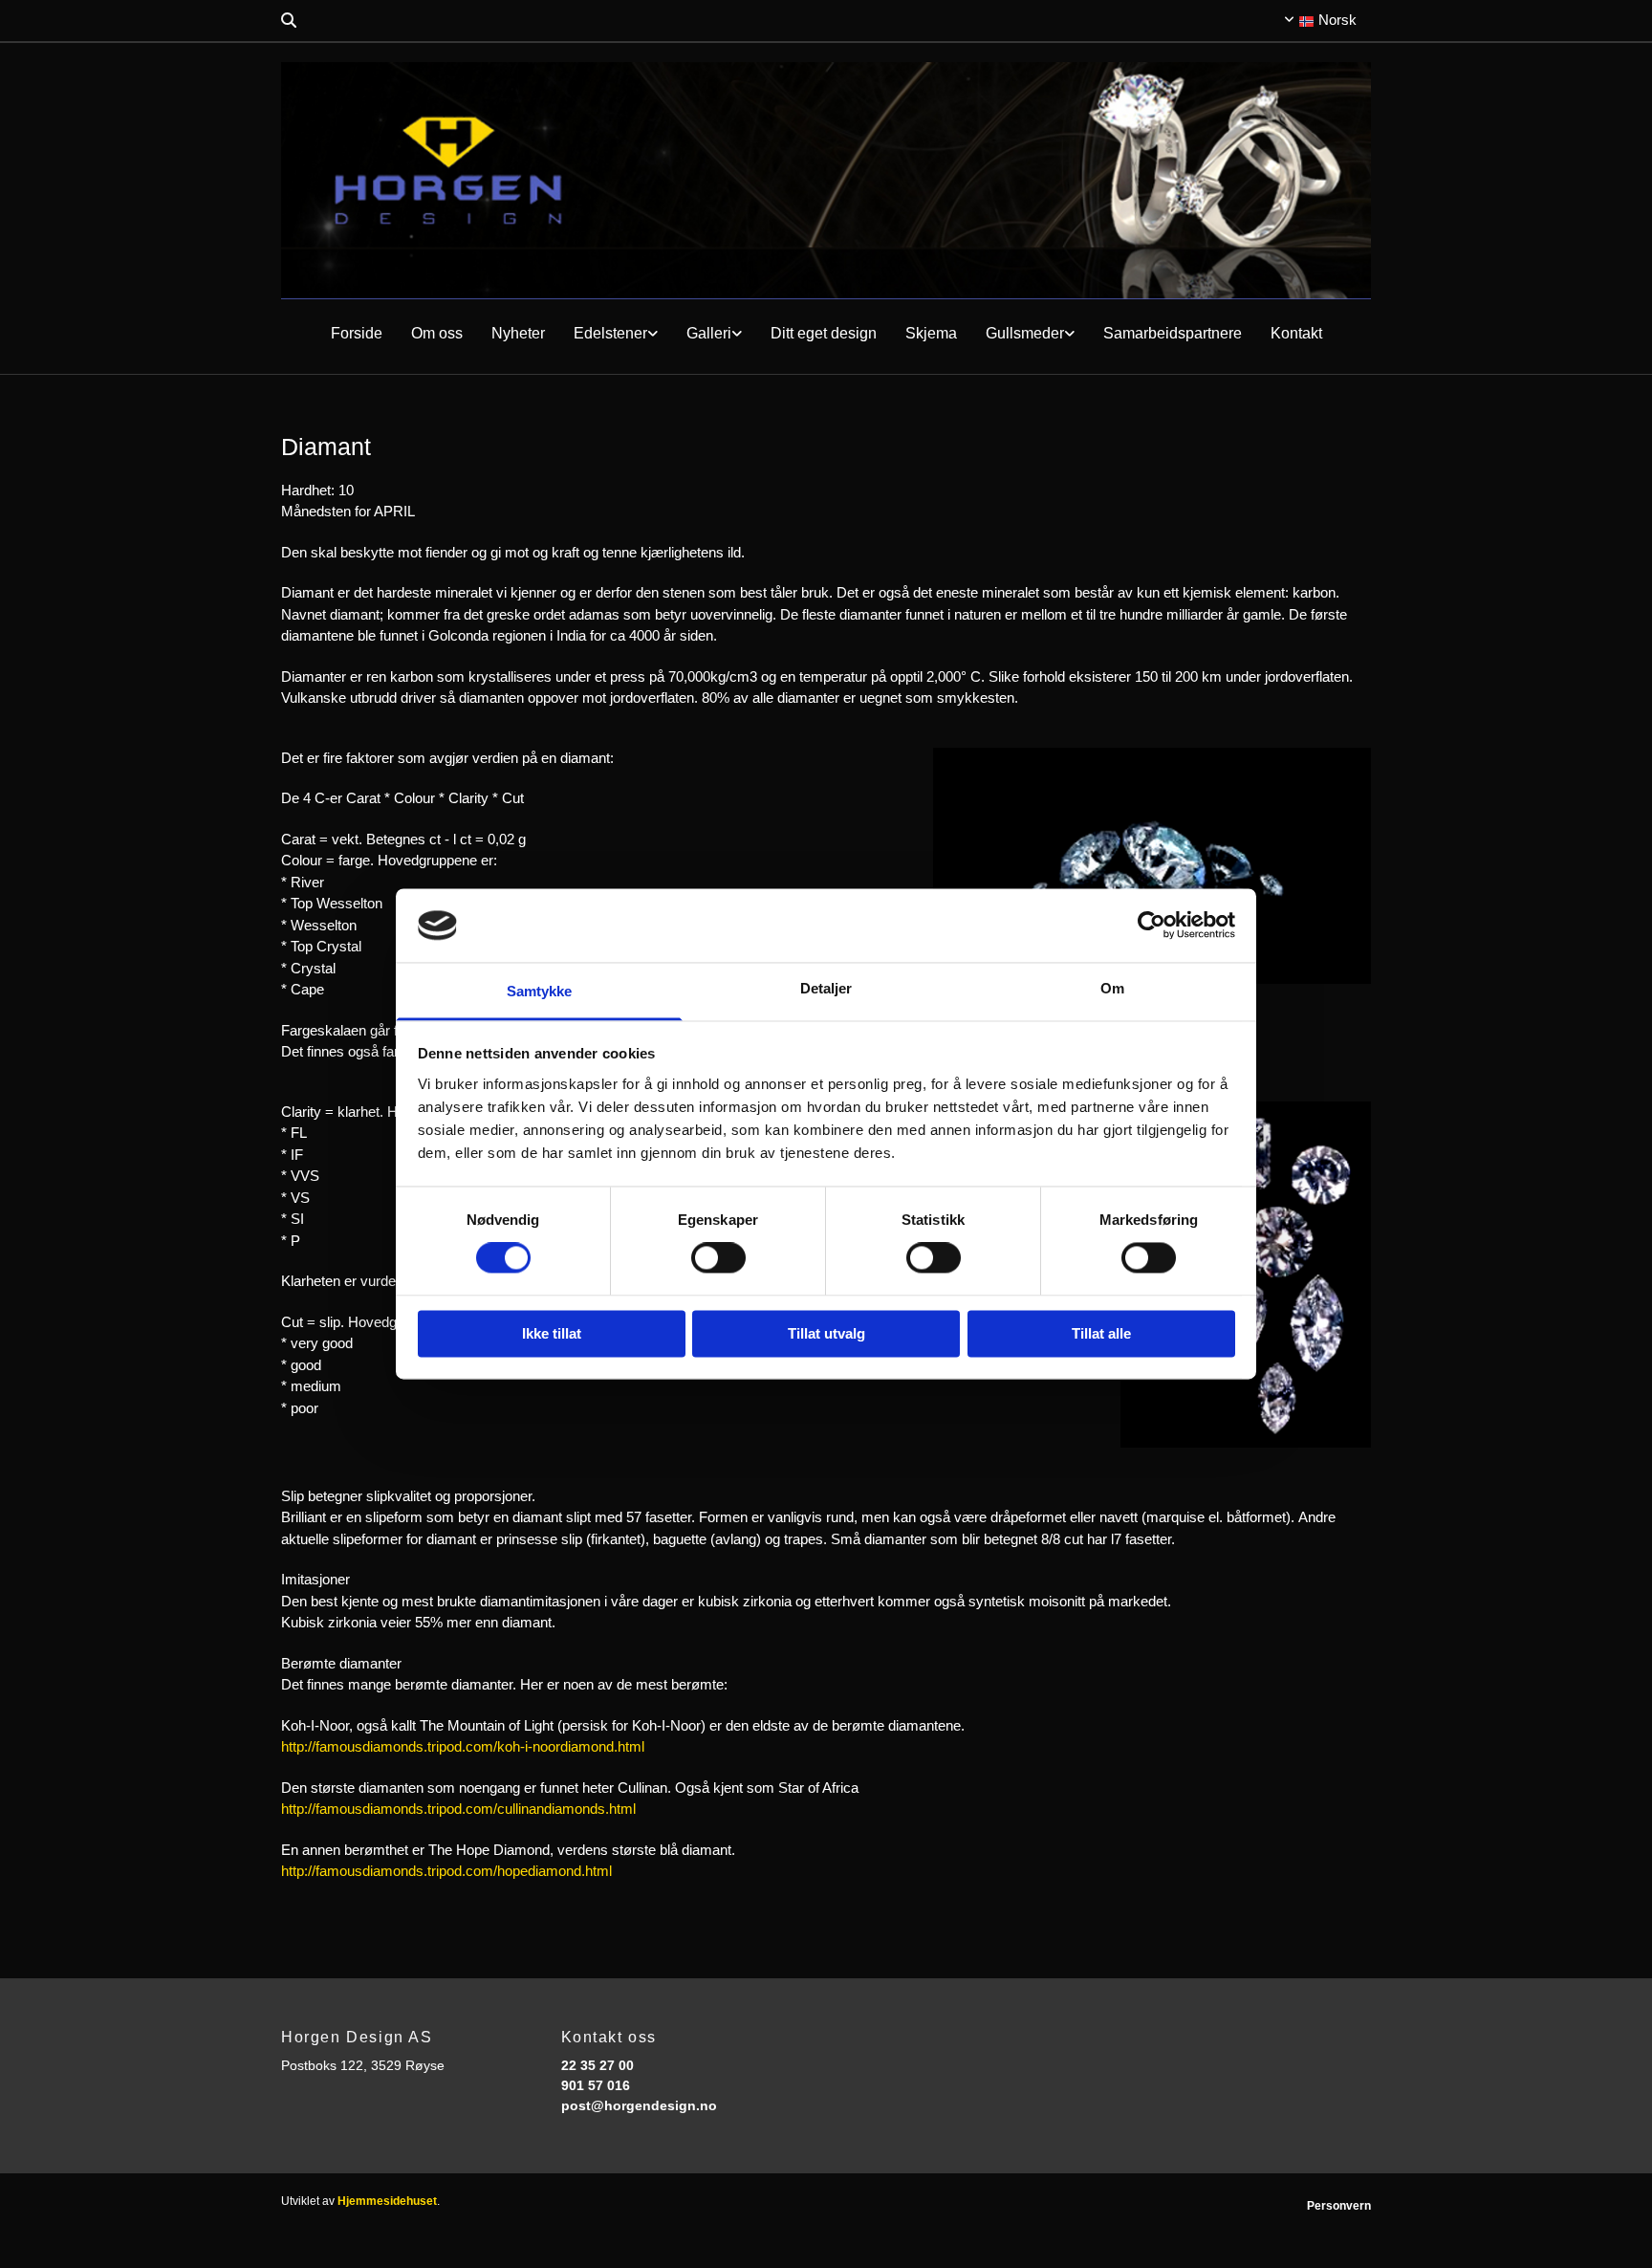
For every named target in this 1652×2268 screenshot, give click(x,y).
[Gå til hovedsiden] (826, 181)
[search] (289, 20)
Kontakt (1296, 333)
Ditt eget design (824, 333)
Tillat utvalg (826, 1333)
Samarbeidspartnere (1173, 333)
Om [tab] (1112, 988)
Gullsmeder (1025, 333)
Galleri (709, 333)
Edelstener (610, 333)
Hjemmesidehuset (387, 2201)
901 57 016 (596, 2085)
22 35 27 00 (598, 2065)
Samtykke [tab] (540, 991)
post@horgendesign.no (639, 2105)
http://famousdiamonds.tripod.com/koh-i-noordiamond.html (463, 1746)
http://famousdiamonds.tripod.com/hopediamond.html (446, 1871)
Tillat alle (1101, 1333)
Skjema (931, 333)
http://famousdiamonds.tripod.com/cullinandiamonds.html (458, 1809)
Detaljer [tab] (826, 988)
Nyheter (518, 333)
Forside (357, 333)
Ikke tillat (552, 1333)
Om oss (437, 333)
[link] (616, 334)
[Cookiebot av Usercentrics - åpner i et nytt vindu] (1152, 926)
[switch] (718, 1258)
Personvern (1339, 2206)
